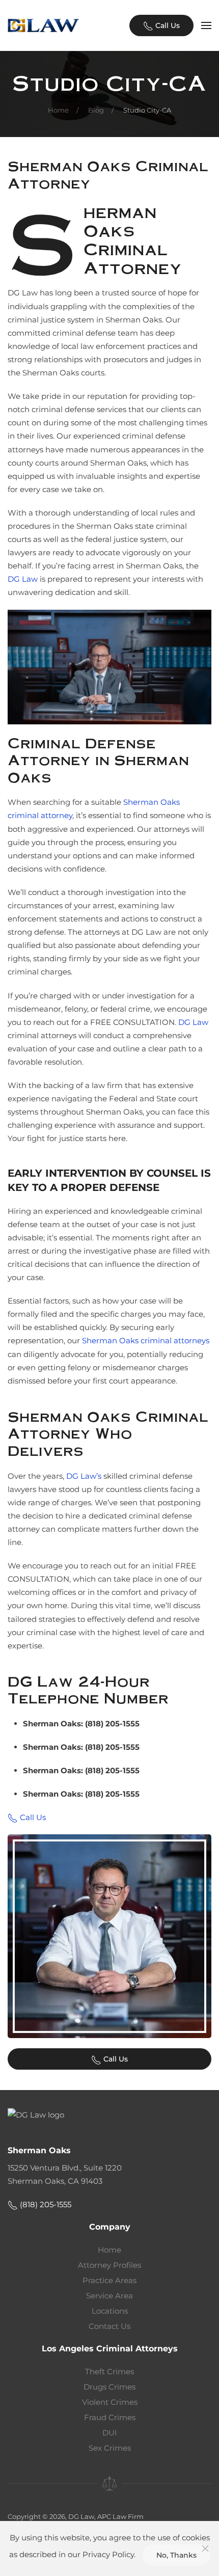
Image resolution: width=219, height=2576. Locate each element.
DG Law (23, 579)
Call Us (167, 25)
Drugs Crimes (109, 2387)
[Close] (205, 2548)
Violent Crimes (110, 2402)
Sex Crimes (110, 2448)
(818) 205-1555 (45, 2204)
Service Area (109, 2296)
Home (109, 2250)
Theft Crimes (109, 2371)
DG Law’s (84, 1476)
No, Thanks (176, 2555)
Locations (110, 2311)
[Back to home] (43, 25)
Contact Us (109, 2326)
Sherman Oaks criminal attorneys (146, 1340)
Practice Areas (109, 2280)
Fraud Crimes (110, 2417)
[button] (206, 25)
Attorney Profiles (109, 2265)
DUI (110, 2433)
